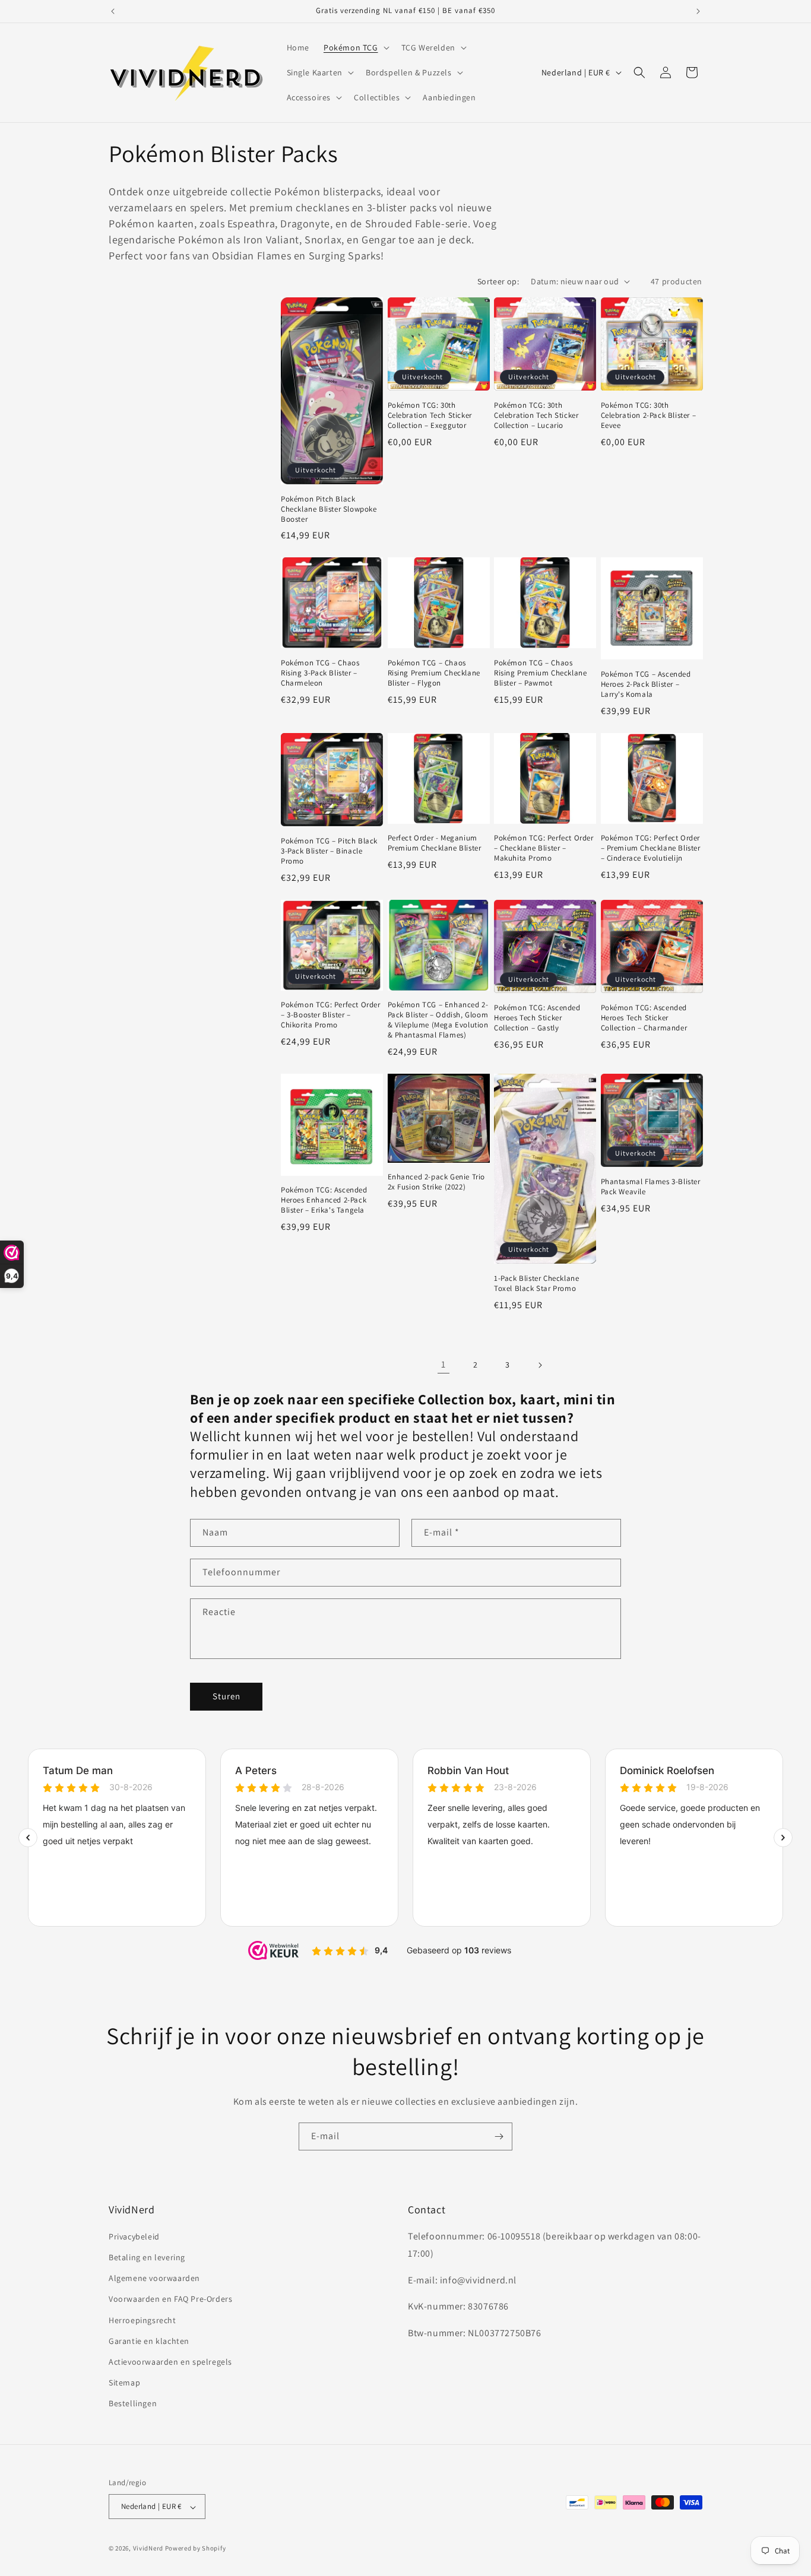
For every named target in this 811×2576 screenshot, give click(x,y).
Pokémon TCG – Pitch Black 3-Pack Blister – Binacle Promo (329, 851)
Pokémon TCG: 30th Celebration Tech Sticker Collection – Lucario (536, 415)
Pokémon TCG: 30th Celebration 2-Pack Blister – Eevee (649, 415)
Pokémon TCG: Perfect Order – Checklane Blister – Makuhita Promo (544, 848)
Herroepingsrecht (142, 2320)
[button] (355, 47)
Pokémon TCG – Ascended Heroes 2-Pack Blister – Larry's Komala (646, 684)
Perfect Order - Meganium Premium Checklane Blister (435, 843)
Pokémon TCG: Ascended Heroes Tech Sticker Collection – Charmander (644, 1018)
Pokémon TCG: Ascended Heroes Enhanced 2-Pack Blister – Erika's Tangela (324, 1200)
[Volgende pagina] (540, 1365)
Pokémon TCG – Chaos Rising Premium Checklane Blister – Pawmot (540, 673)
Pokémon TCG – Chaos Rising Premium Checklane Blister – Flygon (434, 673)
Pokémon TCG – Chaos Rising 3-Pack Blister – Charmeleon (320, 673)
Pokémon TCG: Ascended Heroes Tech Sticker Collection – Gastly (537, 1018)
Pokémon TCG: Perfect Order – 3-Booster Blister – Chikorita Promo (331, 1015)
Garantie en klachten (149, 2341)
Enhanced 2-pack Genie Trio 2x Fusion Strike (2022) (437, 1182)
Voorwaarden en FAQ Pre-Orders (170, 2299)
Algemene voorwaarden (154, 2279)
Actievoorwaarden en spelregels (170, 2362)
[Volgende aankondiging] (698, 11)
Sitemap (124, 2383)
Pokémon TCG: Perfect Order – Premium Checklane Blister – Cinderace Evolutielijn (651, 848)
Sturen (226, 1696)
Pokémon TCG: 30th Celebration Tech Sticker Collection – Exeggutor (430, 415)
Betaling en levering (147, 2258)
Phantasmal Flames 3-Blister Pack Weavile (651, 1187)
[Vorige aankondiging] (113, 11)
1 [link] (443, 1364)
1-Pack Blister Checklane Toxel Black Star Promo (536, 1284)
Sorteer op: (498, 281)
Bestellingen (133, 2404)
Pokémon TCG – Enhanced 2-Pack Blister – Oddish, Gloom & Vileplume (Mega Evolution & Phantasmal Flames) (438, 1020)
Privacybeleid (134, 2236)
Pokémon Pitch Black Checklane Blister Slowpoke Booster (329, 509)
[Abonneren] (499, 2136)
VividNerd (148, 2549)
